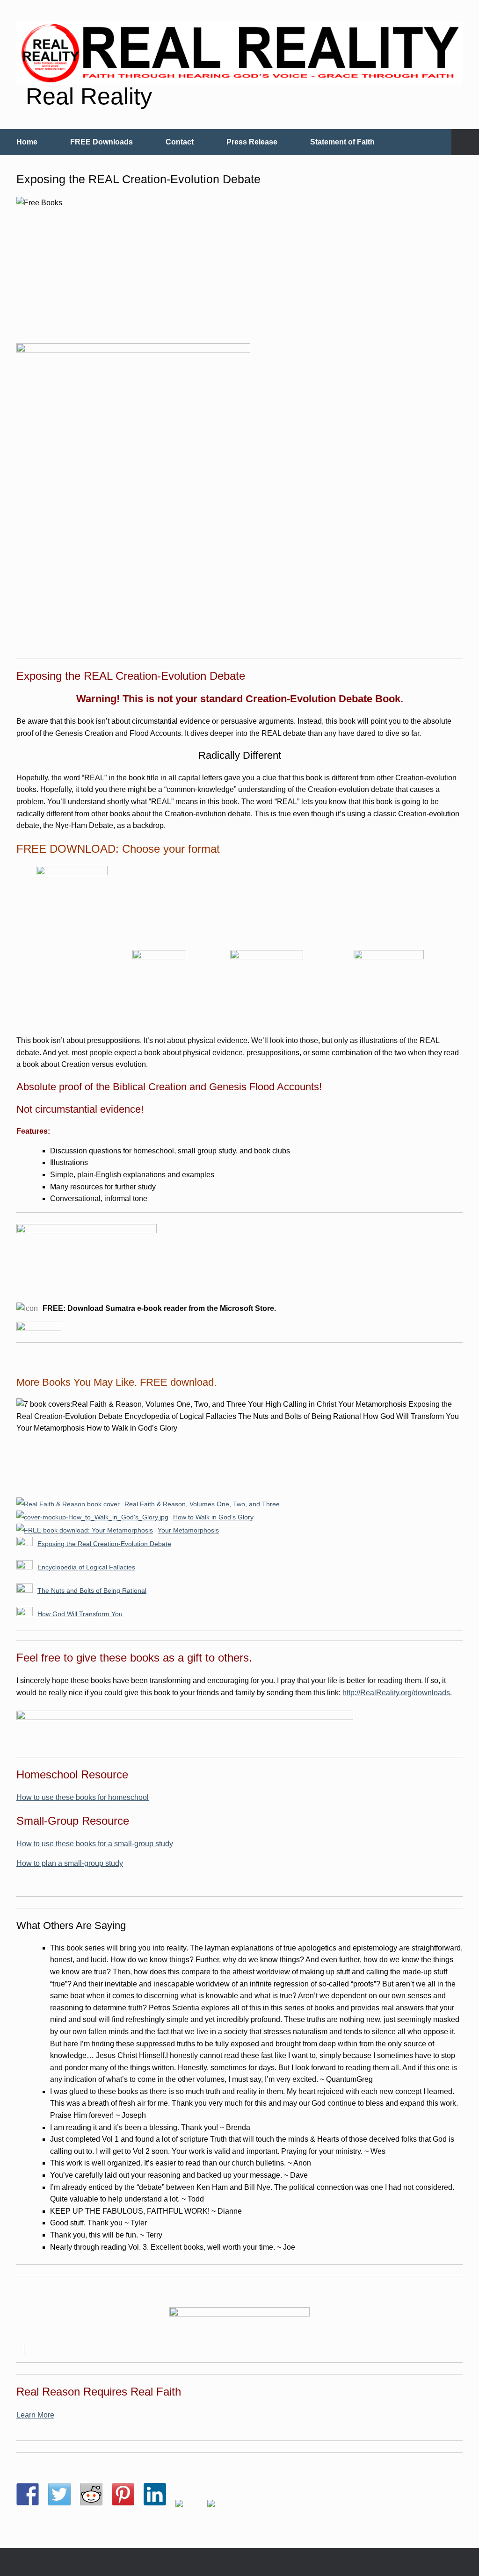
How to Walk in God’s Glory (213, 1517)
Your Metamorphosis (188, 1530)
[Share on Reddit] (91, 2494)
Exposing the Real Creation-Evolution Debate (104, 1544)
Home (27, 142)
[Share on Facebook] (28, 2494)
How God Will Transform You (80, 1614)
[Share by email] (218, 2511)
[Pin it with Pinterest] (123, 2494)
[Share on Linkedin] (155, 2494)
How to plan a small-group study (70, 1863)
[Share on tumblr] (187, 2511)
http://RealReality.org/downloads (396, 1693)
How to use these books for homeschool (83, 1797)
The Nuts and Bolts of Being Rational (92, 1590)
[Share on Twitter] (59, 2494)
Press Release (252, 142)
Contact (180, 142)
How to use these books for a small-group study (95, 1844)
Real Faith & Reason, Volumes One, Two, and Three (202, 1504)
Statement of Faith (342, 142)
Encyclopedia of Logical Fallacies (86, 1567)
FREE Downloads (102, 142)
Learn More (35, 2415)
